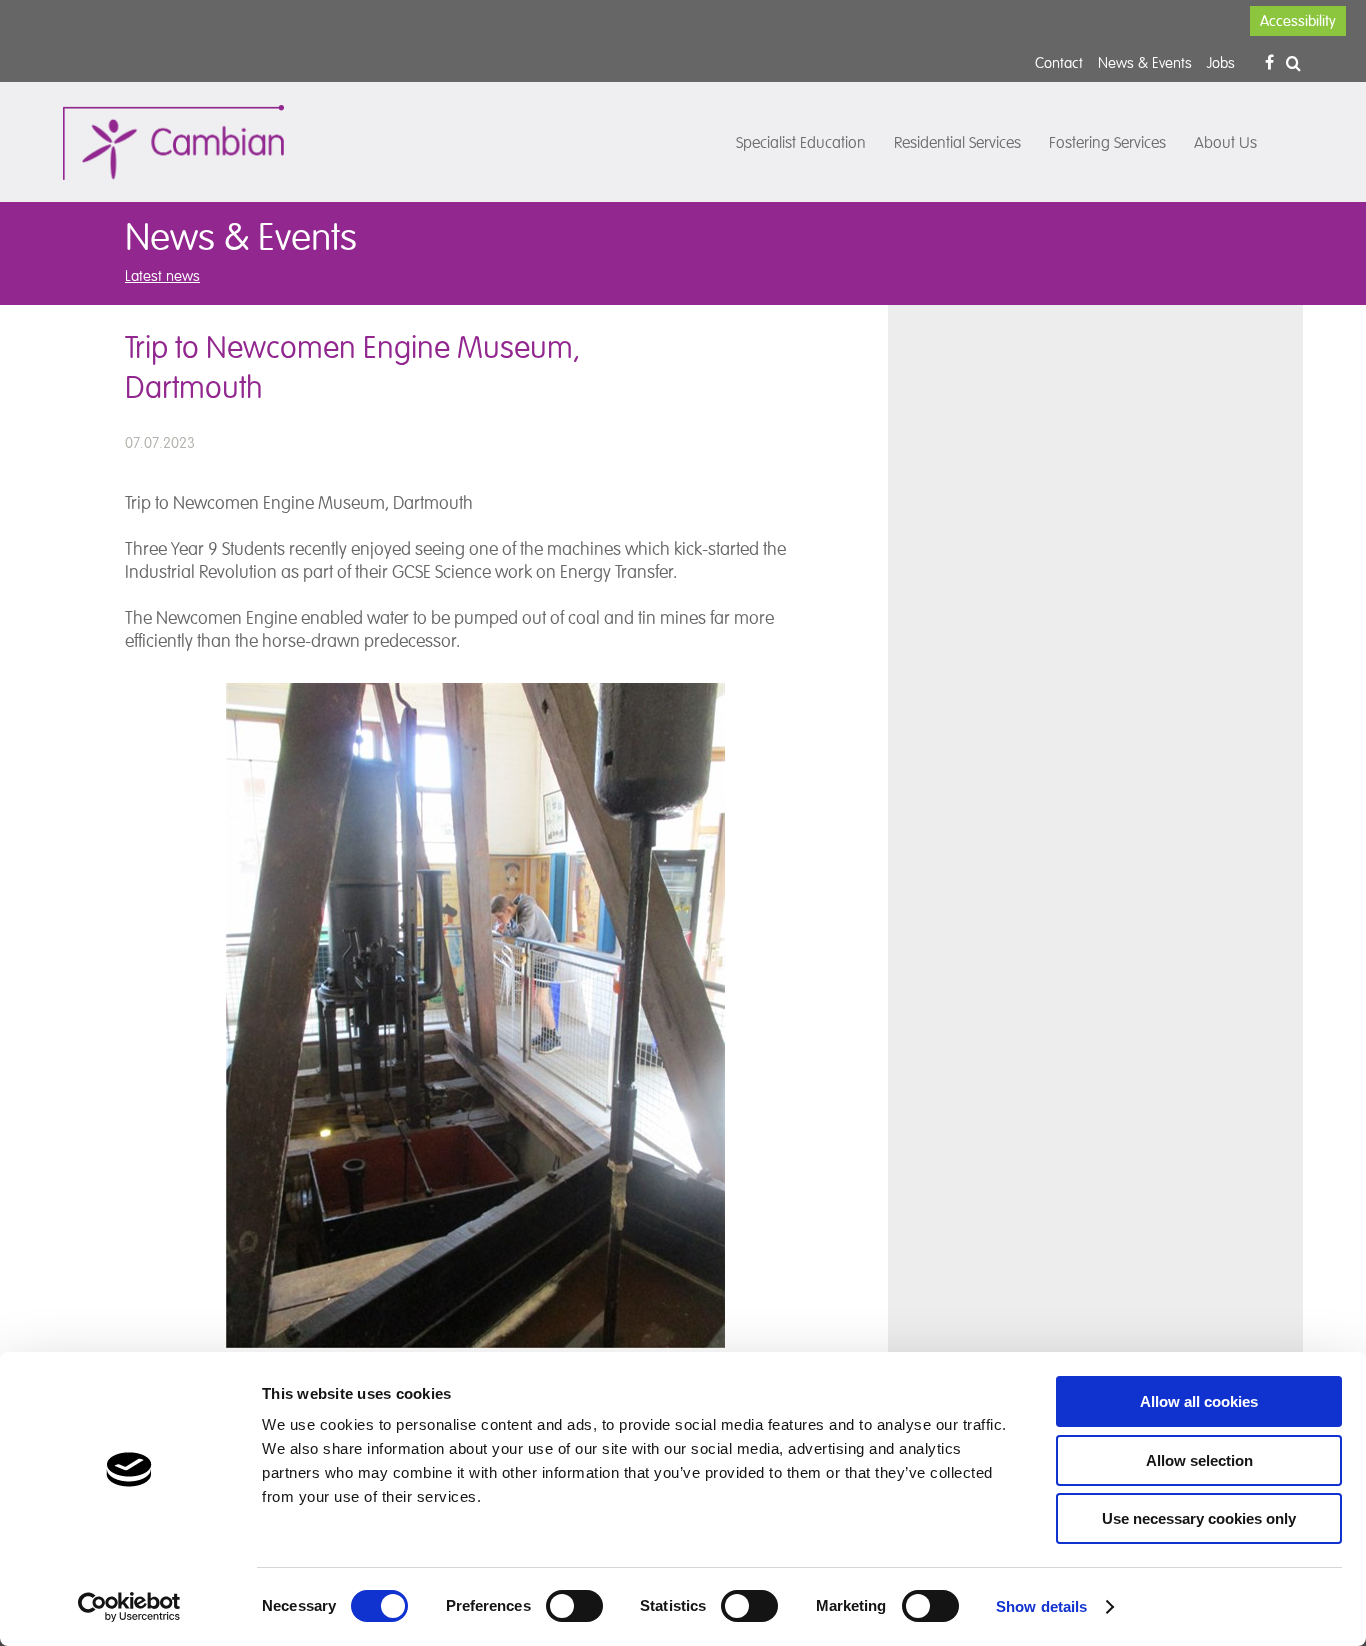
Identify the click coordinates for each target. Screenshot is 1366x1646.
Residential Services (957, 143)
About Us (1225, 143)
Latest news (162, 275)
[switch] (574, 1606)
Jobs (1221, 62)
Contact (1059, 62)
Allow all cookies (1199, 1401)
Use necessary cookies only (1199, 1518)
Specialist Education (801, 143)
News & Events (1145, 62)
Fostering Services (1107, 143)
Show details (1041, 1606)
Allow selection (1199, 1460)
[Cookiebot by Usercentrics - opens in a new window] (129, 1607)
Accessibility (1298, 21)
